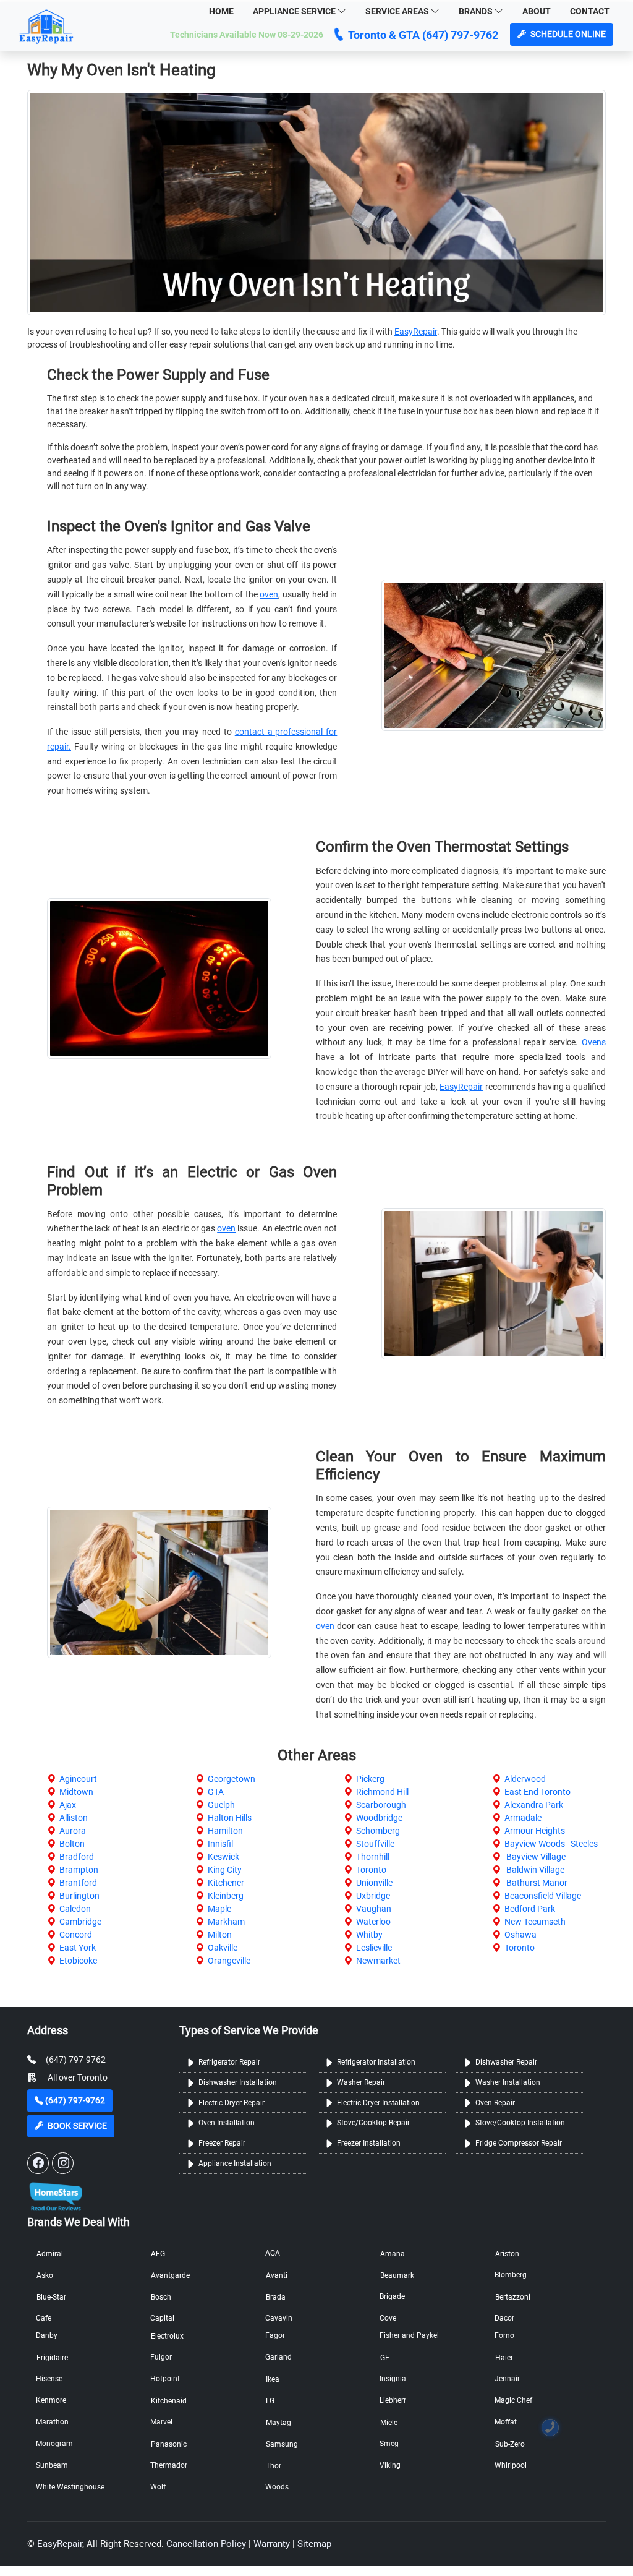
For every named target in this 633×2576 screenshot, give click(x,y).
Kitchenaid (169, 2401)
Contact (590, 11)
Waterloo (373, 1922)
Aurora (73, 1831)
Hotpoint (165, 2379)
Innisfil (220, 1844)
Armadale (523, 1818)
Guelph (221, 1805)
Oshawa (520, 1935)
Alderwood (525, 1779)
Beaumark (397, 2275)
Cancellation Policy (206, 2544)
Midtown (76, 1792)
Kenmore (51, 2400)
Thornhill (373, 1857)
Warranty (272, 2544)
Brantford (78, 1883)
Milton (220, 1935)
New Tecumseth (535, 1922)
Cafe (44, 2318)
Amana (393, 2254)
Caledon (75, 1909)
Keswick (223, 1857)
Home (221, 11)
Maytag (278, 2423)
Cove (388, 2318)
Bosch (161, 2297)
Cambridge (80, 1922)
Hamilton (225, 1831)
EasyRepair (416, 332)
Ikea (273, 2379)
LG (270, 2401)
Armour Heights (535, 1831)
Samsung (282, 2444)
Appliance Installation (235, 2163)
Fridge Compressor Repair (519, 2143)
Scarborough (381, 1805)
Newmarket (378, 1961)
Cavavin (279, 2318)
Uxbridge (373, 1896)
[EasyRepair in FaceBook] (38, 2163)
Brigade (392, 2296)
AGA (273, 2253)
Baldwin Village (534, 1870)
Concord (76, 1935)
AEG (158, 2254)
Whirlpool (511, 2465)
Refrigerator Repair (229, 2062)
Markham (226, 1922)
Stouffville (375, 1844)
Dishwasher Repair (506, 2062)
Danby (47, 2335)
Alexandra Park (534, 1805)
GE (385, 2358)
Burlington (79, 1896)
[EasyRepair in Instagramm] (63, 2163)
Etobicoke (78, 1961)
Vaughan (374, 1909)
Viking (390, 2465)
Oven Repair (495, 2103)
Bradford (77, 1857)
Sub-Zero (510, 2444)
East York (78, 1948)
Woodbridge (379, 1818)
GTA (216, 1792)
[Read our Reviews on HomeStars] (55, 2193)
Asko (45, 2275)
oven (269, 594)
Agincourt (78, 1779)
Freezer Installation (369, 2143)
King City (225, 1870)
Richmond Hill (382, 1792)
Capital (162, 2318)
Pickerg (370, 1779)
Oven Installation (227, 2123)
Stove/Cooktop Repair (373, 2123)
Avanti (277, 2275)
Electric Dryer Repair (232, 2103)
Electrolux (167, 2336)
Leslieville (374, 1948)
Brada (276, 2297)
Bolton (72, 1844)
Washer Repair (361, 2082)
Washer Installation (508, 2082)
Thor (274, 2466)
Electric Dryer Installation (378, 2103)
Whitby (369, 1935)
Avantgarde (170, 2275)
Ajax (68, 1805)
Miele (389, 2423)
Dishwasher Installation (238, 2082)
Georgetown (232, 1779)
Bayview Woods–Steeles (551, 1844)
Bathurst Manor (536, 1883)
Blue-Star (51, 2297)
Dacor (504, 2318)
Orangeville (229, 1961)
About (537, 11)
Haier (504, 2358)
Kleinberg (226, 1896)
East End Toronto (537, 1792)
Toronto (371, 1870)
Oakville (223, 1948)
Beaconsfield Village (543, 1896)
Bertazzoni (513, 2297)
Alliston (74, 1818)
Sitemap (314, 2544)
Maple (219, 1909)
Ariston (507, 2254)
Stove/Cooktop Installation (520, 2123)
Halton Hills (230, 1818)
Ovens (594, 1042)
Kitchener (226, 1883)
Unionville (374, 1883)
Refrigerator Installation (376, 2062)
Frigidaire (52, 2358)
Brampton (79, 1870)
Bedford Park (530, 1909)
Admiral (50, 2254)
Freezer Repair (222, 2143)
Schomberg (378, 1831)
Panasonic (169, 2444)
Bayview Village (535, 1857)
